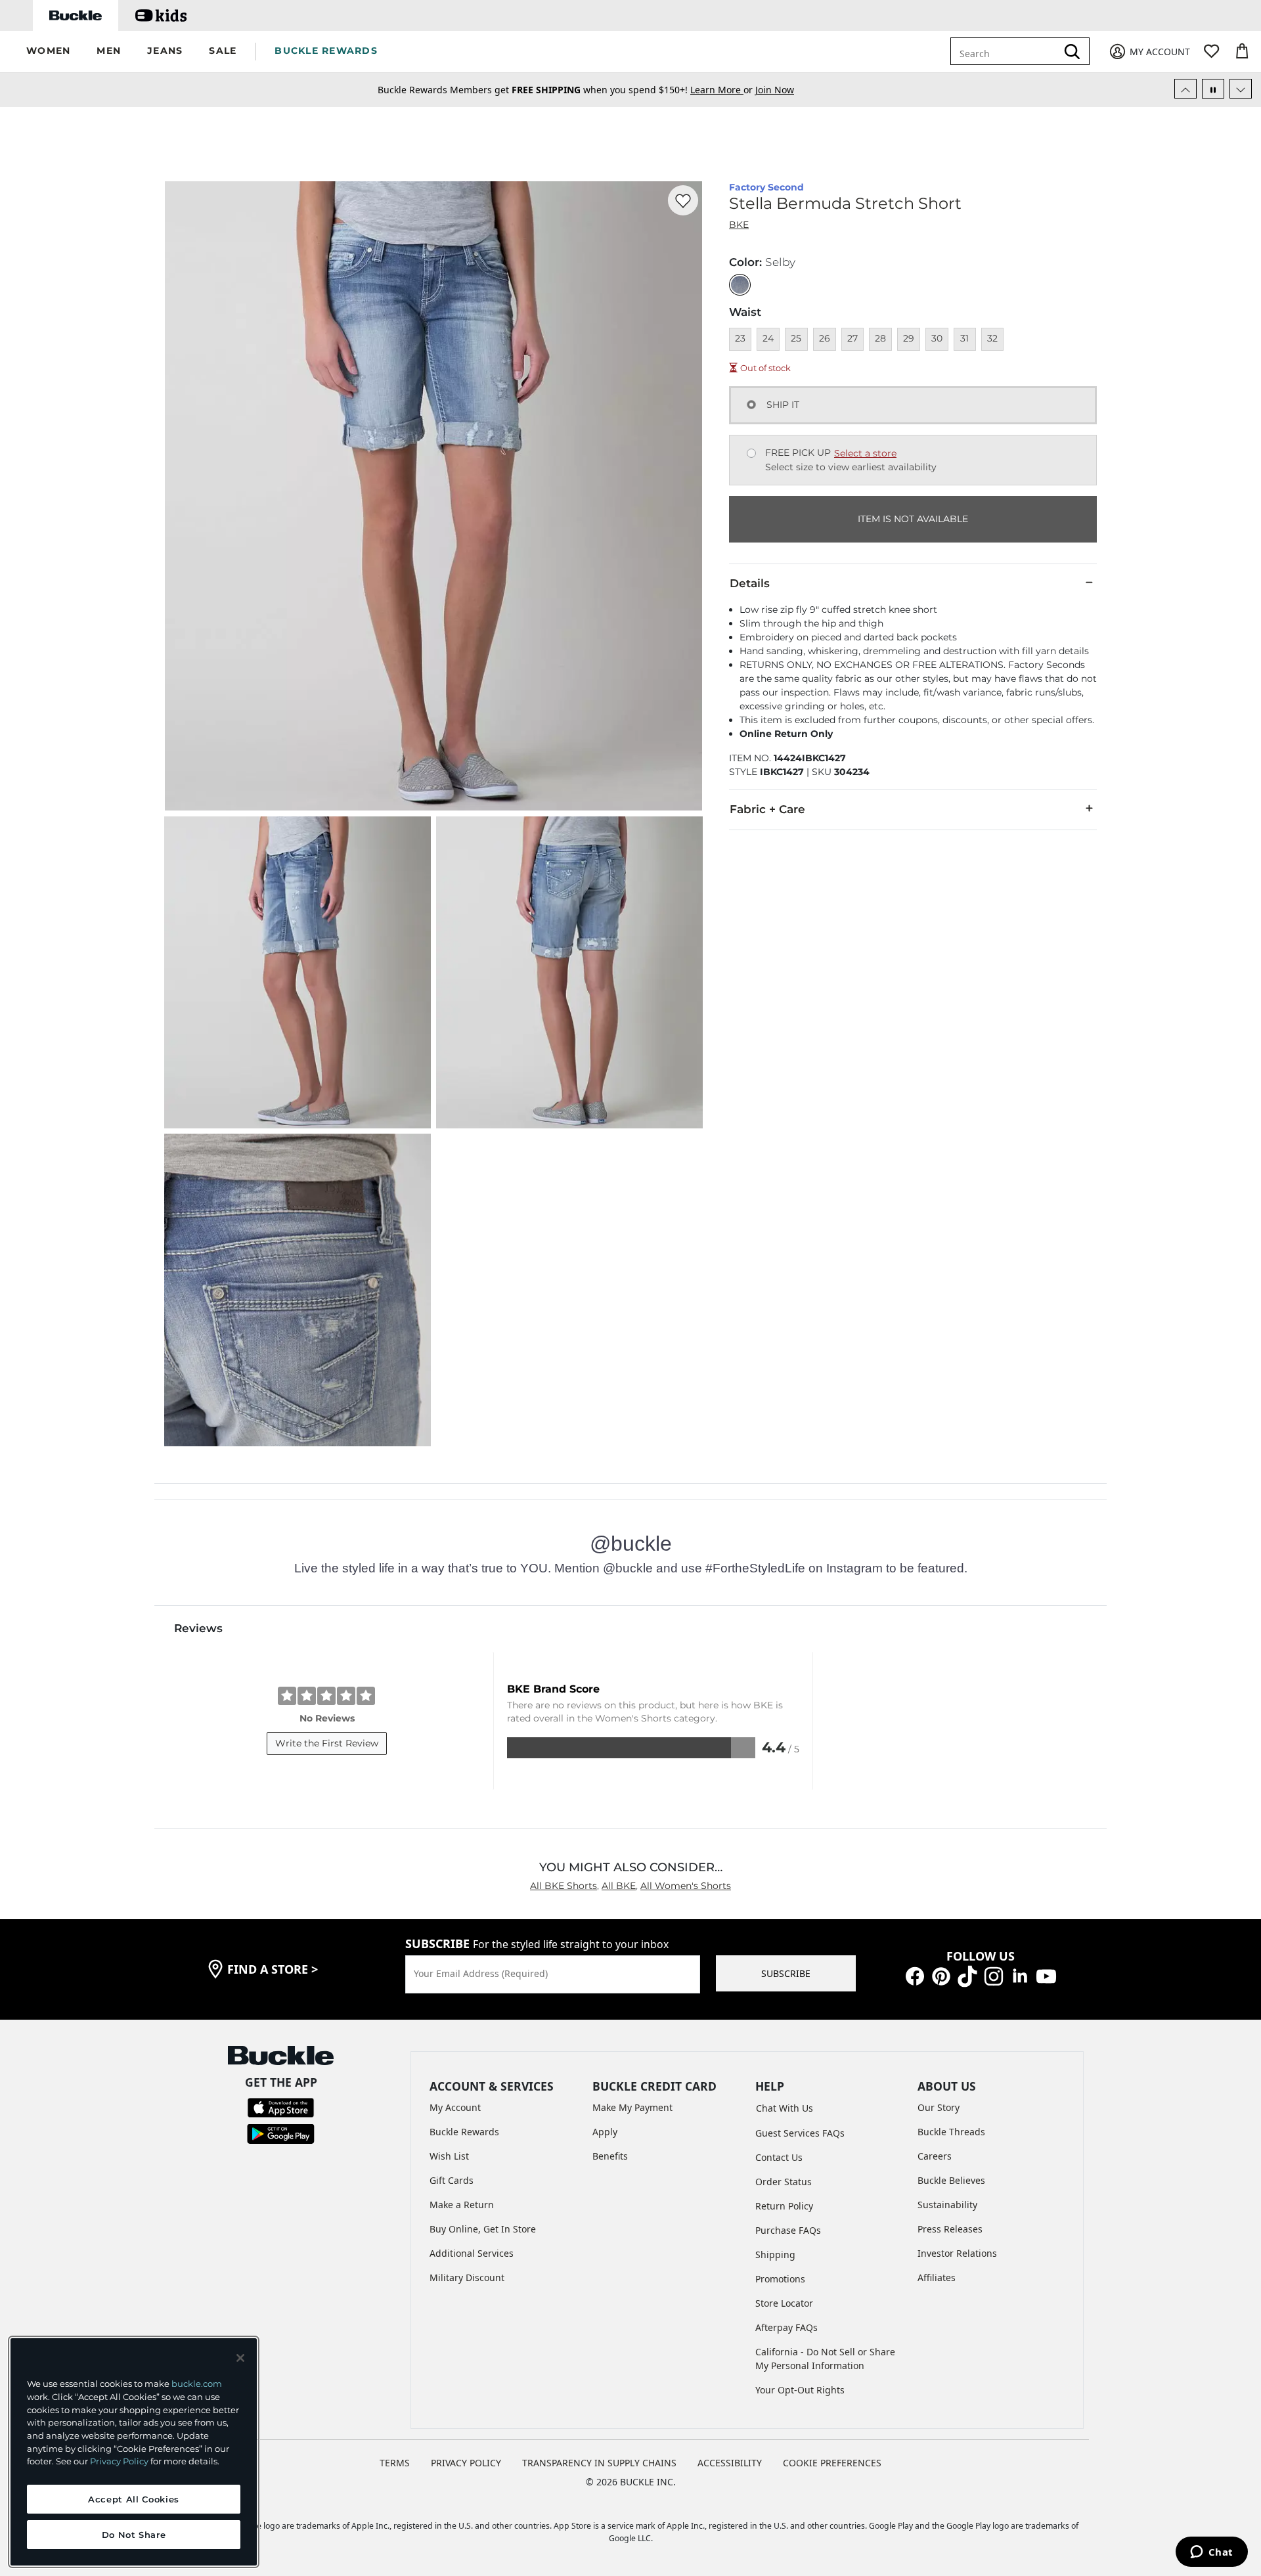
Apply (605, 2132)
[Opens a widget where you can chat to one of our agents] (1211, 2553)
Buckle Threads (951, 2132)
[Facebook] (915, 1975)
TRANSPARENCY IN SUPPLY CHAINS (599, 2463)
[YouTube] (1046, 1975)
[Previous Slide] (1185, 89)
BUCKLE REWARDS (326, 51)
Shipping (775, 2254)
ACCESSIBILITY (730, 2463)
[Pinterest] (941, 1975)
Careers (935, 2156)
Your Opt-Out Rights (800, 2390)
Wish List (449, 2156)
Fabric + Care (767, 809)
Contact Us (779, 2157)
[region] (134, 2452)
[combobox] (1006, 51)
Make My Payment (632, 2107)
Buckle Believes (951, 2180)
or (723, 90)
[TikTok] (967, 1975)
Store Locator (784, 2303)
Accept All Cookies (134, 2499)
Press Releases (950, 2229)
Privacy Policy (119, 2461)
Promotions (780, 2279)
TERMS (395, 2463)
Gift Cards (452, 2180)
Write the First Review (327, 1743)
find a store (273, 1969)
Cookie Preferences (832, 2463)
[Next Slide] (1241, 89)
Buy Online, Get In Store (483, 2229)
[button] (48, 52)
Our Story (939, 2107)
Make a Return (462, 2205)
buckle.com (197, 2384)
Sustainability (947, 2205)
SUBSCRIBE (786, 1973)
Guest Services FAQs (800, 2133)
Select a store (865, 453)
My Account (455, 2107)
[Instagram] (994, 1975)
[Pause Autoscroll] (1213, 89)
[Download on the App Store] (281, 2107)
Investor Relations (957, 2253)
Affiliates (937, 2277)
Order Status (784, 2182)
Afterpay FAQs (786, 2327)
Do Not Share (134, 2535)
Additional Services (472, 2253)
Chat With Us (785, 2108)
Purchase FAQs (788, 2230)
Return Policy (784, 2206)
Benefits (610, 2156)
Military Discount (467, 2277)
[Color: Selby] (740, 285)
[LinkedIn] (1020, 1975)
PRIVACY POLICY (466, 2463)
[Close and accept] (240, 2358)
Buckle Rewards (464, 2132)
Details (750, 583)
